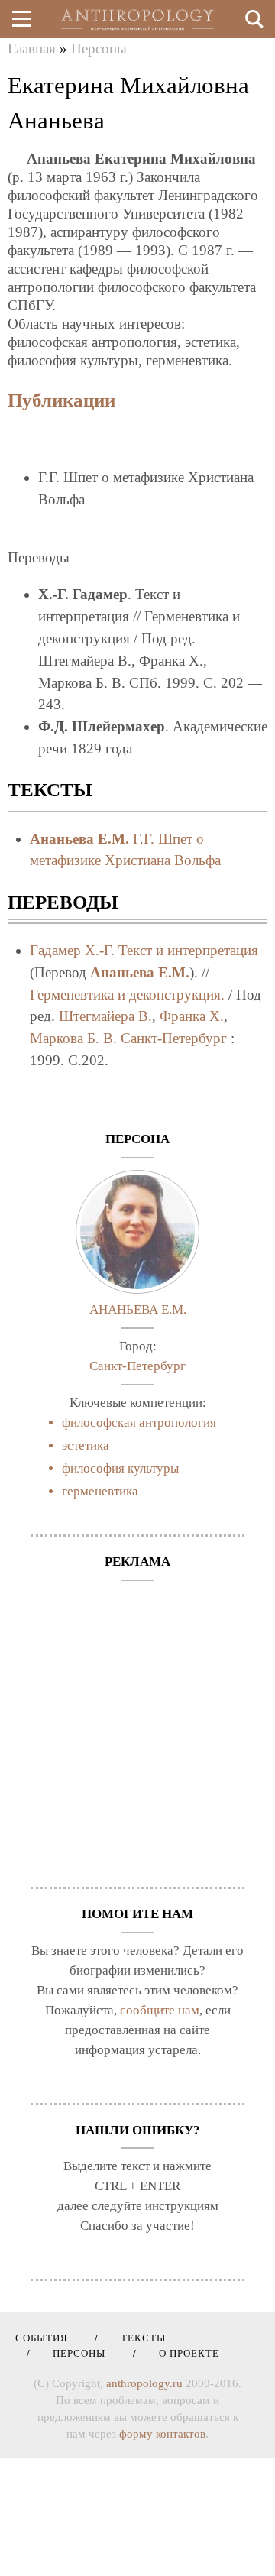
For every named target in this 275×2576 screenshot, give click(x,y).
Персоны (99, 49)
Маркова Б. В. (73, 1038)
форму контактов (162, 2434)
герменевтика (100, 1491)
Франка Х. (192, 1016)
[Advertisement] (137, 1726)
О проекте (184, 2353)
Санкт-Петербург (174, 1038)
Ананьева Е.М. (79, 839)
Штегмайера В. (105, 1016)
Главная (32, 49)
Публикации (61, 400)
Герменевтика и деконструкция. (127, 995)
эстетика (86, 1445)
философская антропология (139, 1422)
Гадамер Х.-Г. (72, 950)
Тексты (138, 2338)
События (42, 2338)
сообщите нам (160, 2010)
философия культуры (120, 1468)
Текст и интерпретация (188, 950)
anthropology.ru (144, 2383)
